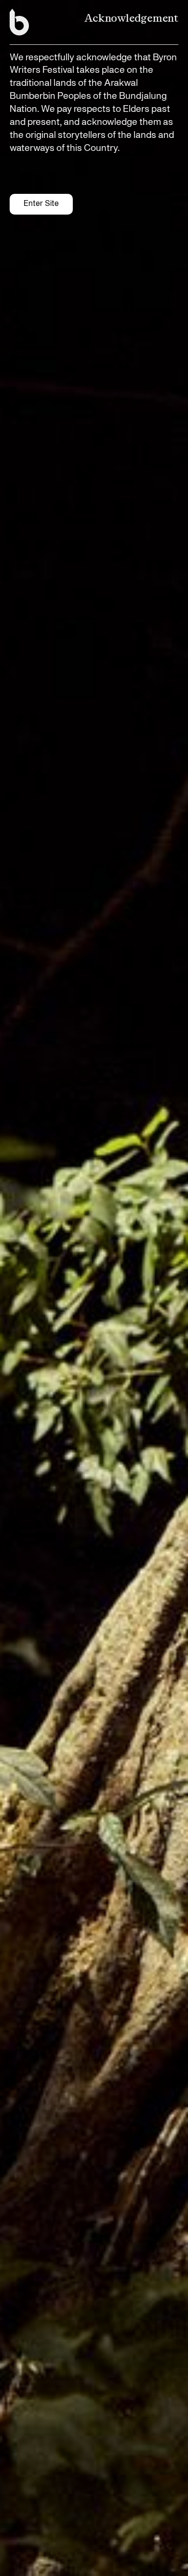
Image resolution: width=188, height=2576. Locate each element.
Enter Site (41, 204)
